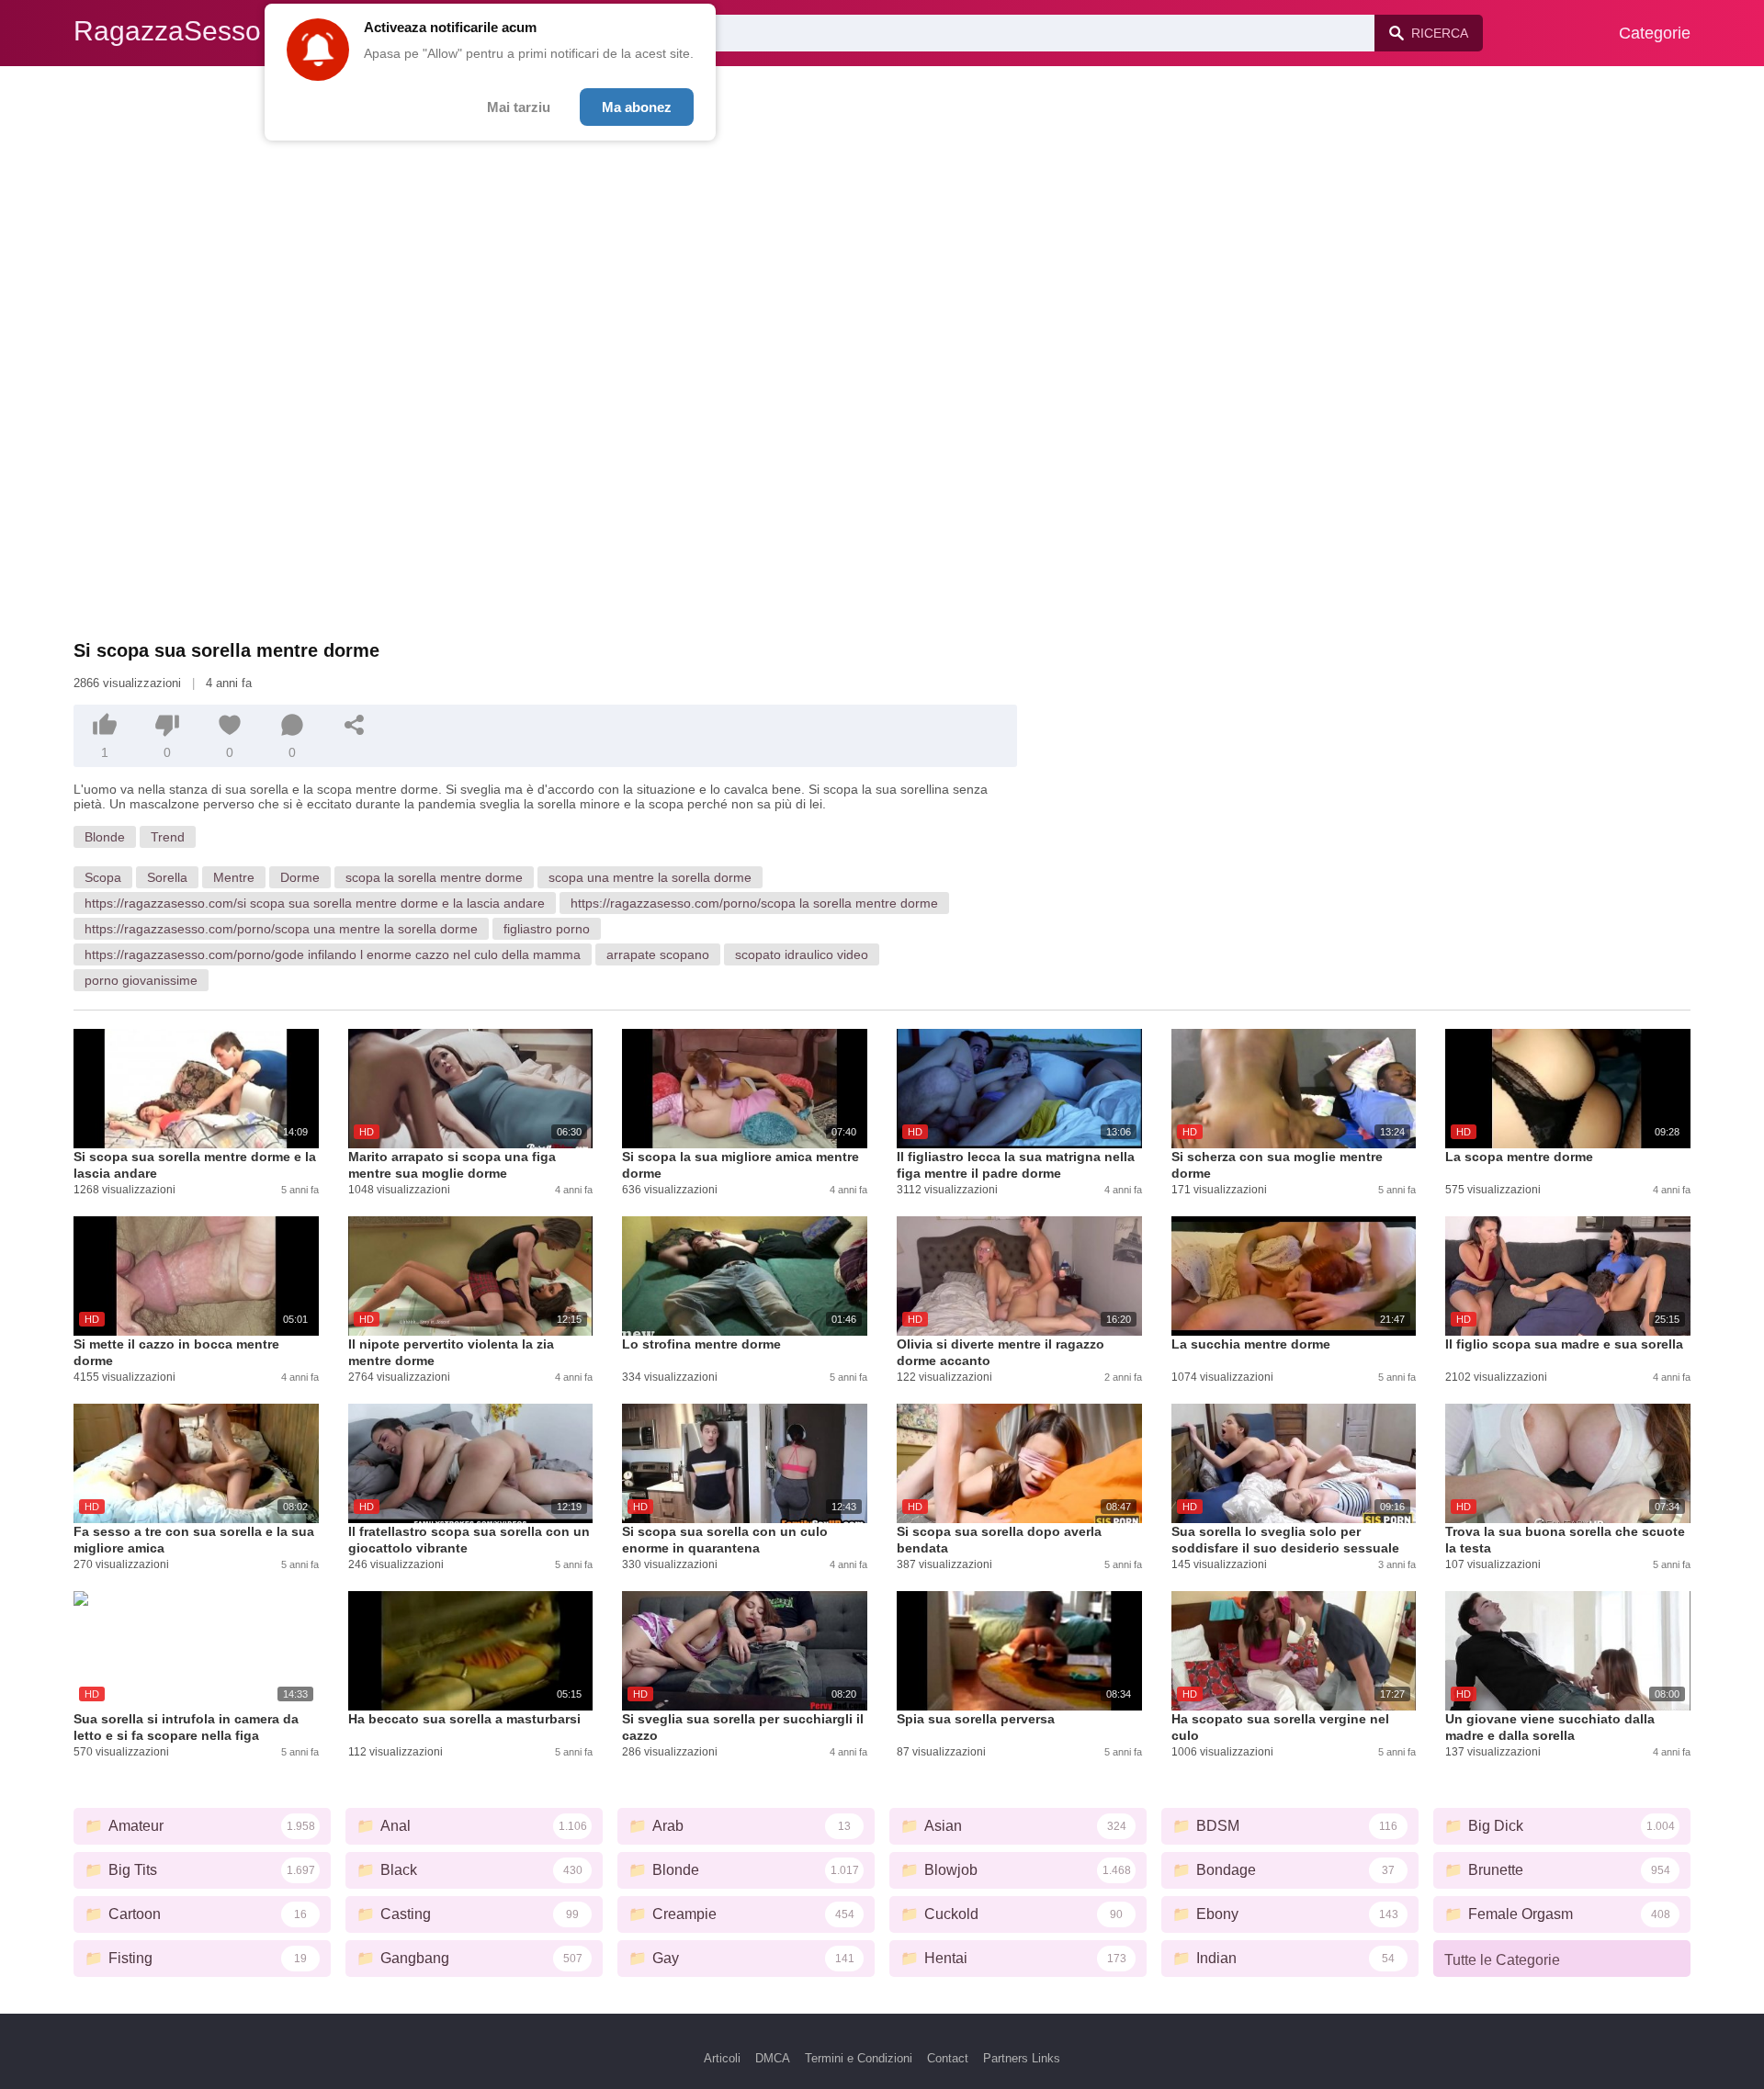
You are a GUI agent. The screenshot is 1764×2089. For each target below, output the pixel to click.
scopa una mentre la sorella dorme (650, 877)
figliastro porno (547, 929)
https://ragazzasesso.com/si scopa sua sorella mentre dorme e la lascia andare (315, 903)
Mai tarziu (519, 107)
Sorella (167, 877)
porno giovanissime (141, 980)
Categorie (1655, 33)
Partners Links (1022, 2058)
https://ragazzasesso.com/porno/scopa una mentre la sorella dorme (281, 929)
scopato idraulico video (802, 954)
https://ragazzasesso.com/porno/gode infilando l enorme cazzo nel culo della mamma (333, 954)
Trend (168, 837)
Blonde (105, 837)
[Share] (355, 725)
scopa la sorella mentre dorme (434, 877)
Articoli (722, 2058)
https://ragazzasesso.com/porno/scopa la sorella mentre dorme (754, 903)
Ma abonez (637, 107)
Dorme (300, 877)
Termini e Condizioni (859, 2058)
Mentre (234, 877)
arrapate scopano (658, 954)
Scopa (103, 877)
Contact (948, 2058)
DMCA (773, 2058)
